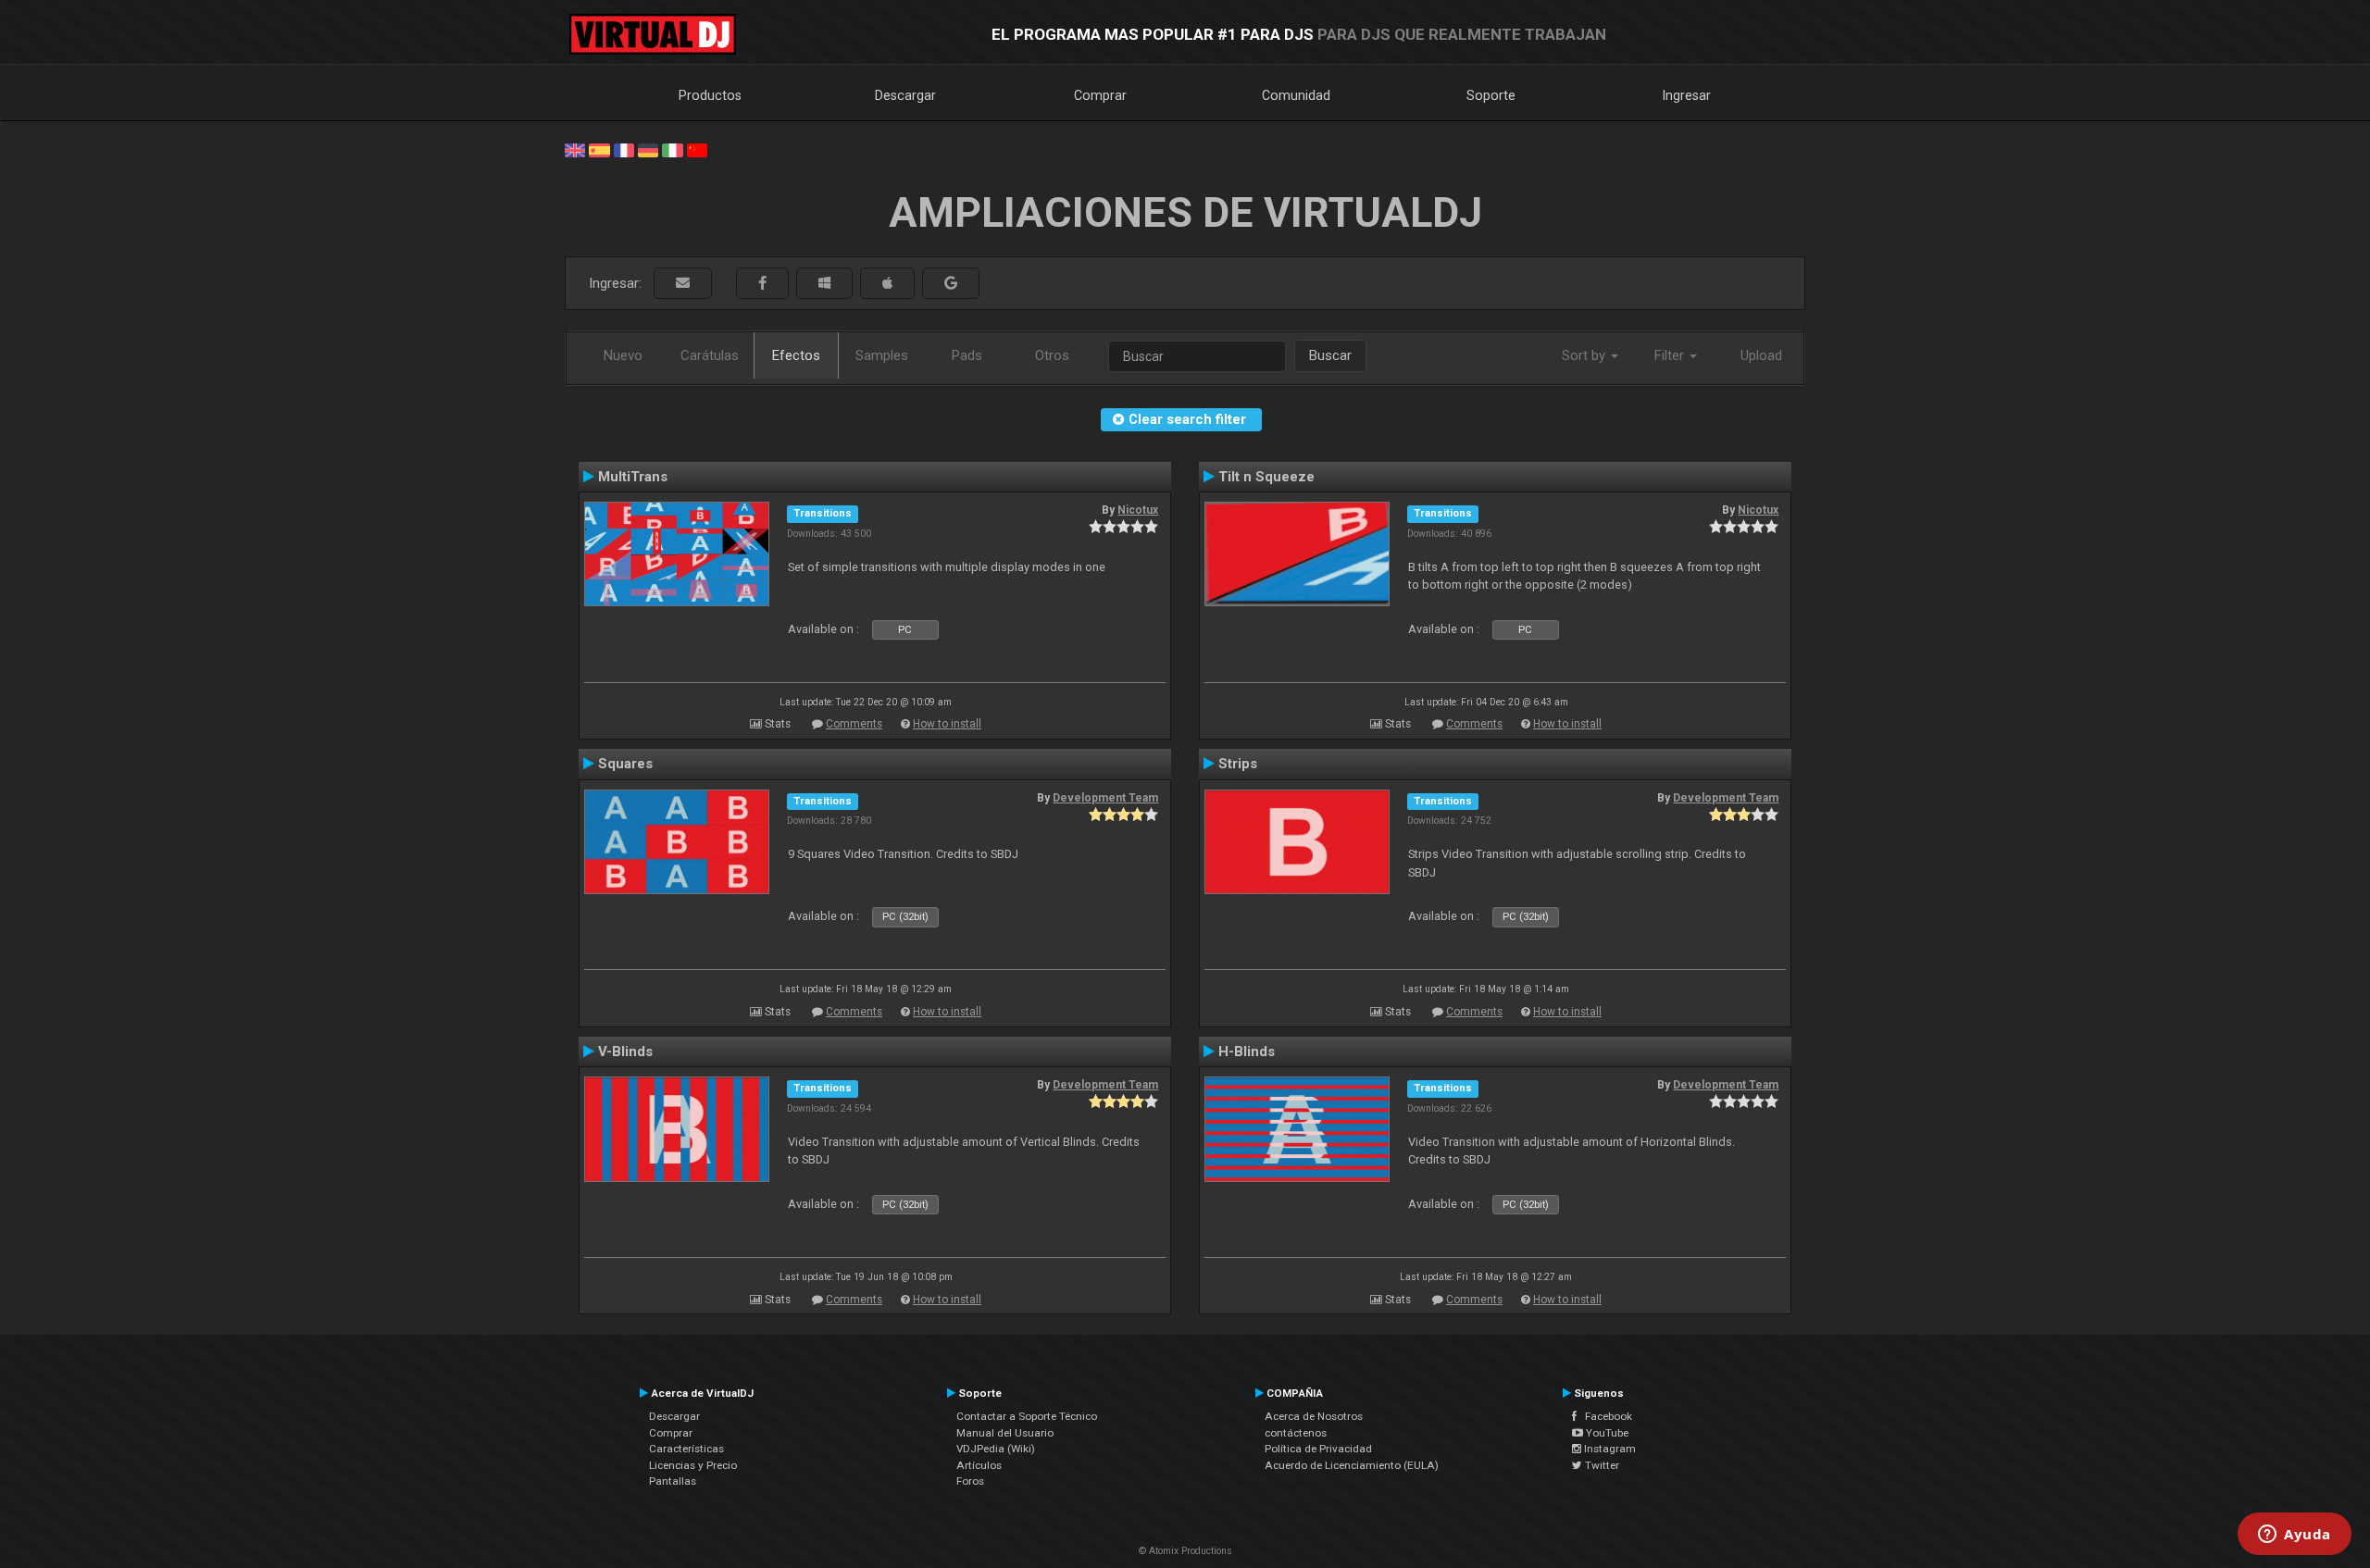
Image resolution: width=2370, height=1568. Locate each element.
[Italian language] (672, 149)
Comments (854, 724)
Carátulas (710, 355)
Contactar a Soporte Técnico (1027, 1416)
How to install (947, 724)
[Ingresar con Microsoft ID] (824, 284)
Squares (625, 764)
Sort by (1585, 355)
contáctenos (1296, 1433)
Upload (1761, 355)
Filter (1671, 355)
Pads (967, 355)
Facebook (1604, 1416)
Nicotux (1138, 510)
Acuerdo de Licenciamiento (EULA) (1352, 1465)
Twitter (1601, 1465)
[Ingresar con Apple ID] (887, 284)
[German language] (648, 149)
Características (686, 1449)
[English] (575, 149)
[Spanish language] (599, 149)
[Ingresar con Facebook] (762, 284)
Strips (1238, 764)
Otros (1052, 355)
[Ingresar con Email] (683, 284)
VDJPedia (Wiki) (996, 1449)
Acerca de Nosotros (1314, 1416)
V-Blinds (625, 1052)
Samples (882, 355)
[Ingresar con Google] (951, 284)
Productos (710, 95)
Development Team (1105, 798)
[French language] (624, 149)
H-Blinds (1247, 1052)
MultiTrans (633, 477)
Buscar (1330, 355)
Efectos (796, 355)
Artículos (979, 1465)
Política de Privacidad (1318, 1449)
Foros (970, 1481)
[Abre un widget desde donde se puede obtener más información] (2295, 1536)
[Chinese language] (697, 149)
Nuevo (623, 355)
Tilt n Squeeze (1266, 477)
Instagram (1609, 1449)
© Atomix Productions (1185, 1551)
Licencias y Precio (693, 1465)
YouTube (1606, 1433)
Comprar (1100, 95)
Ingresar (1687, 95)
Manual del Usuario (1005, 1433)
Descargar (905, 95)
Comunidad (1296, 95)
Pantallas (673, 1481)
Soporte (1491, 95)
